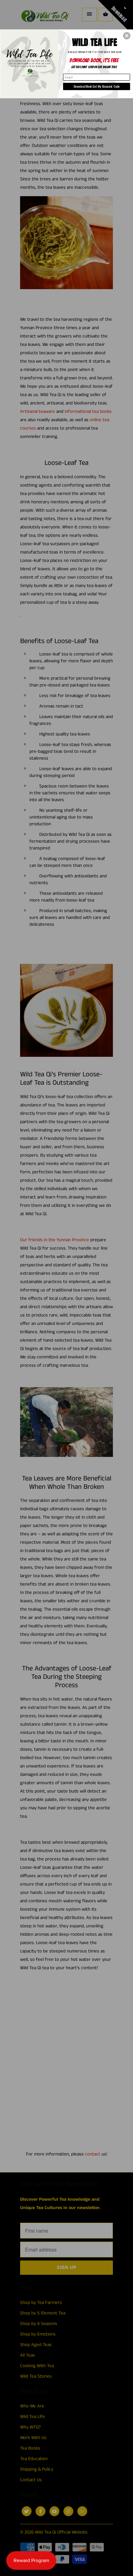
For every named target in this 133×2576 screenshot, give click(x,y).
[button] (127, 36)
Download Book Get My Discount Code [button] (97, 86)
